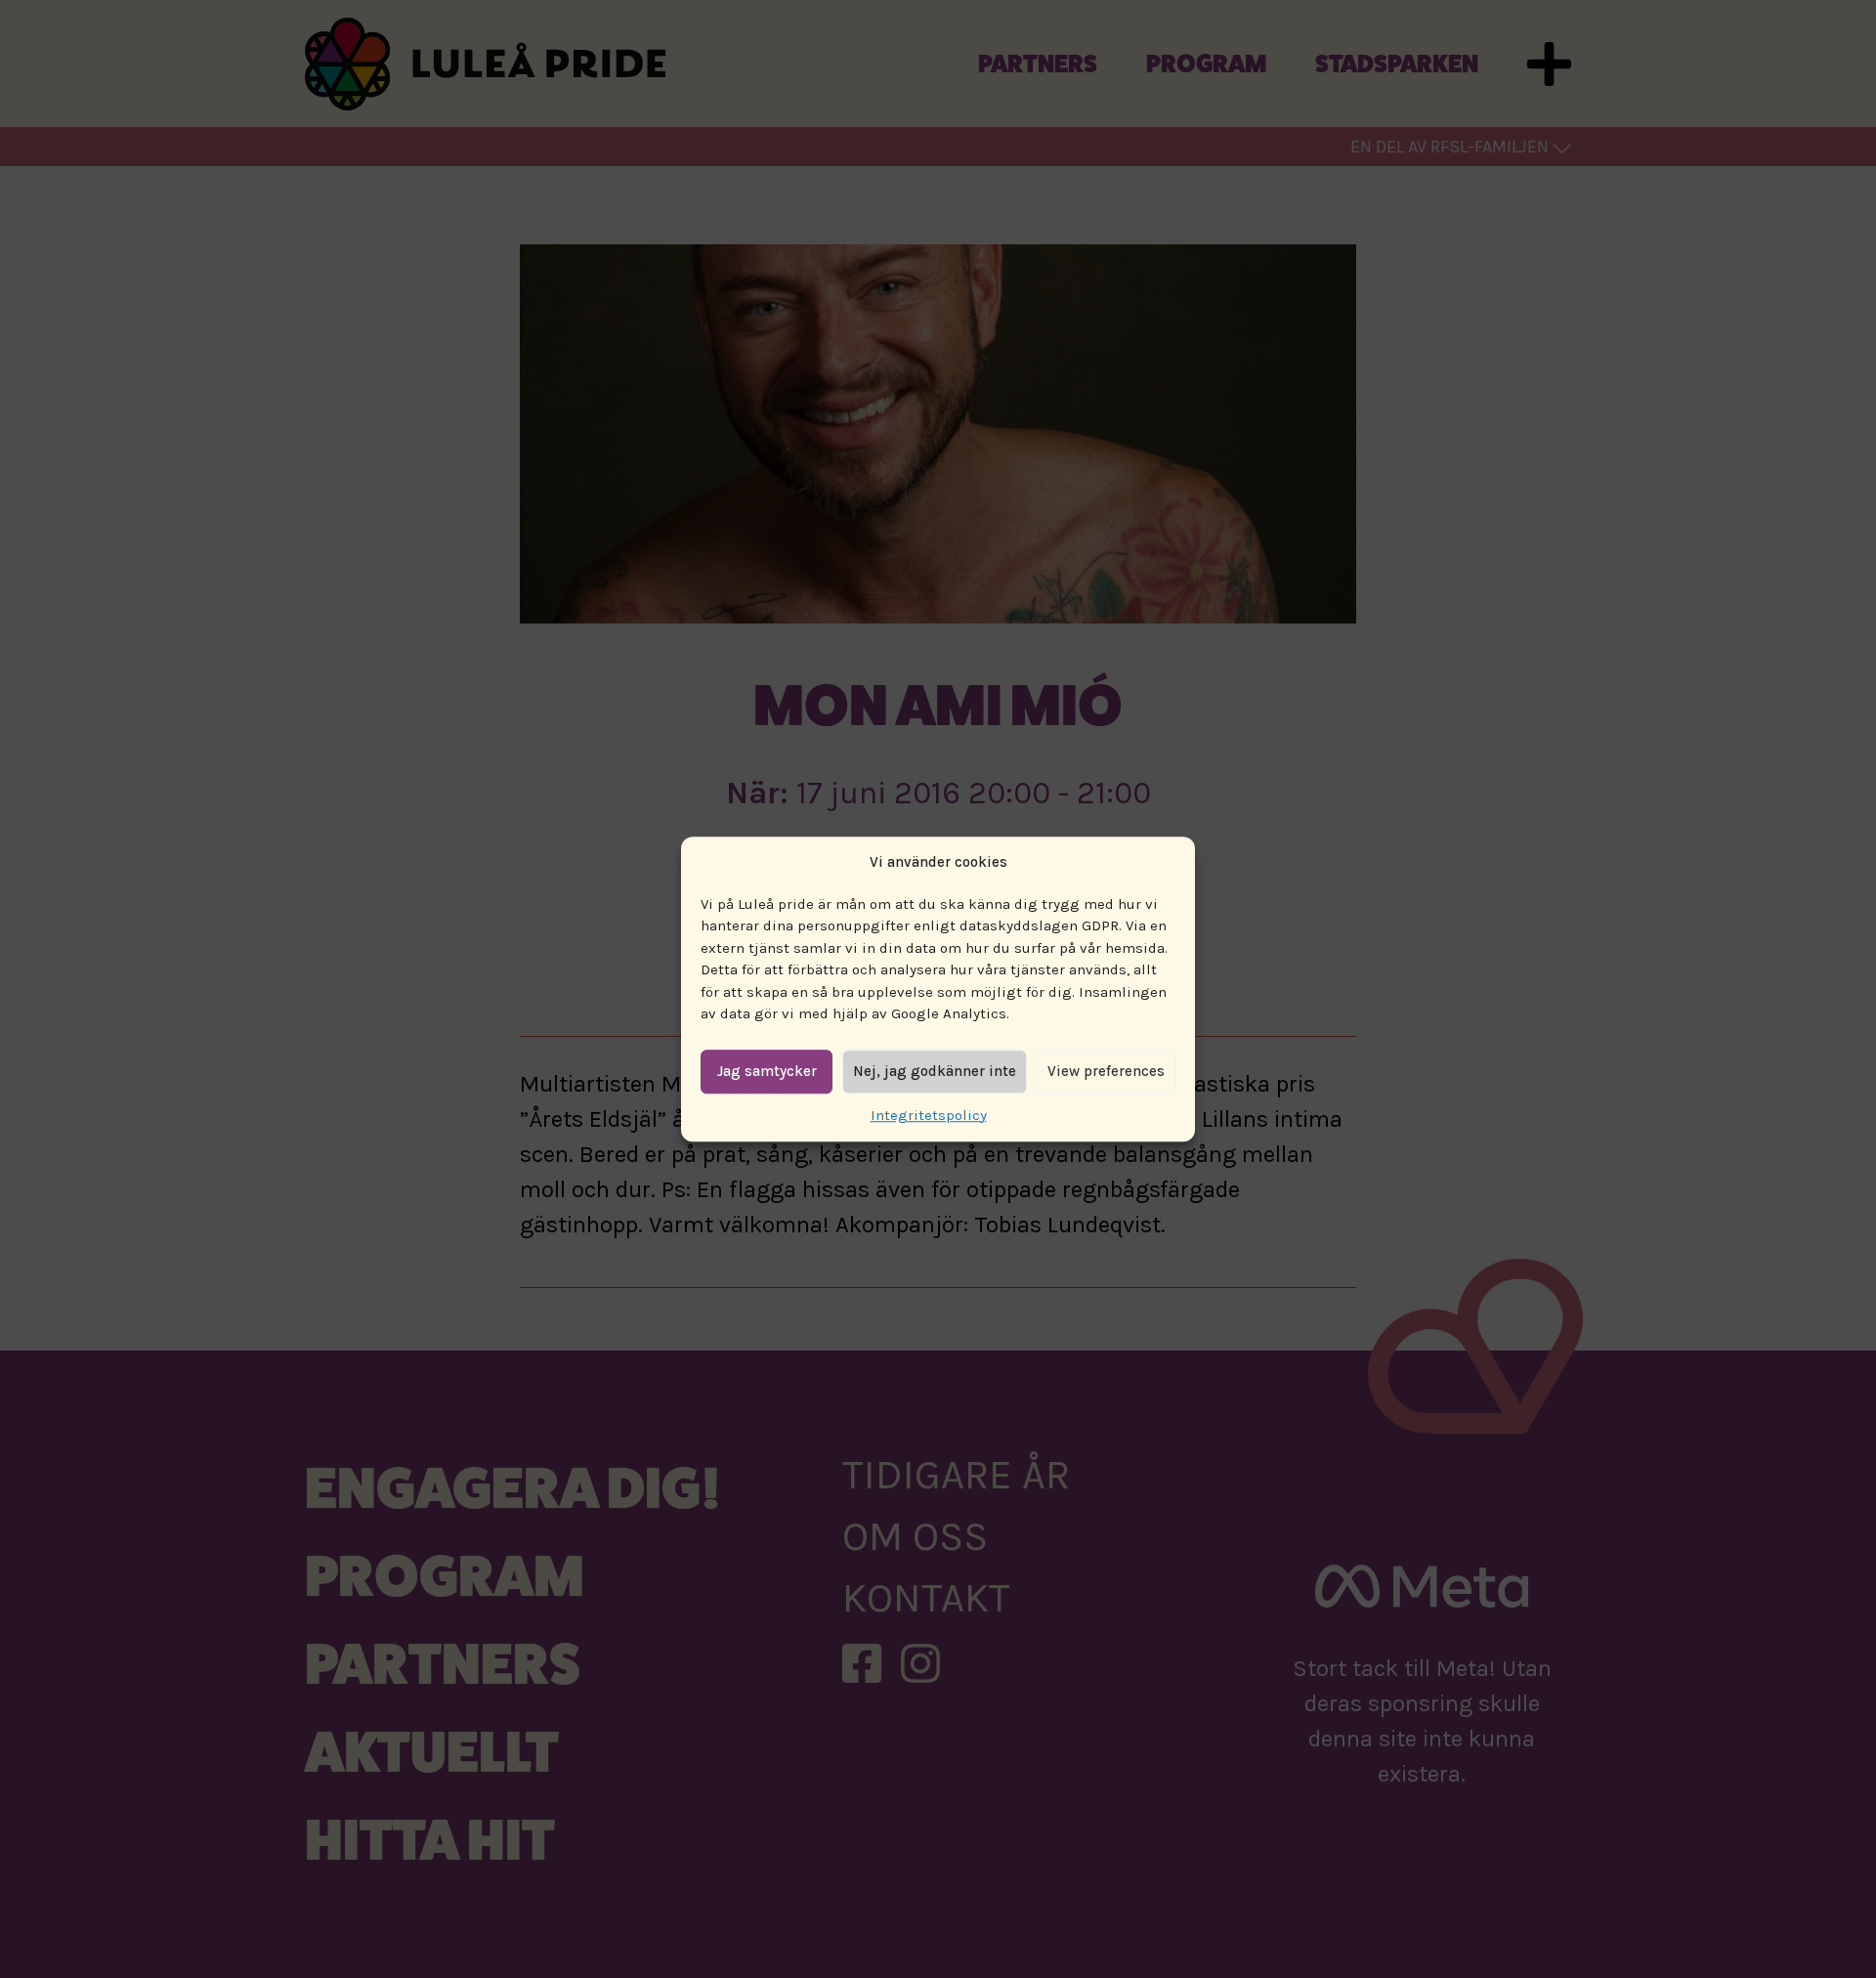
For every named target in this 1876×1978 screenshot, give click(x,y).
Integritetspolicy (929, 1115)
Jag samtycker (767, 1071)
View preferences (1106, 1071)
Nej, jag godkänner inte (935, 1071)
